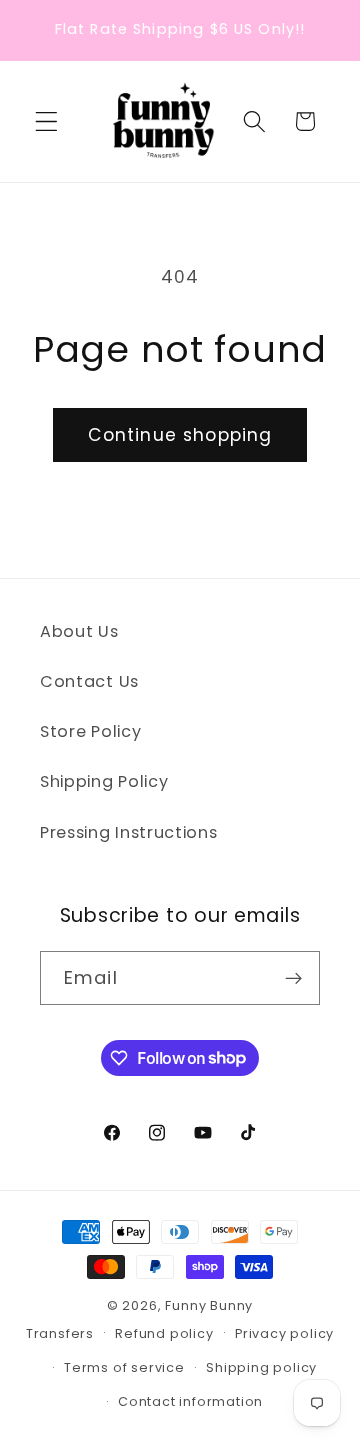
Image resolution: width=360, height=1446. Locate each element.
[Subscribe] (293, 978)
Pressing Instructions (129, 832)
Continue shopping (180, 435)
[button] (46, 121)
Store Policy (90, 731)
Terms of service (124, 1367)
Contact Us (89, 681)
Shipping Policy (104, 781)
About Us (79, 631)
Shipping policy (261, 1367)
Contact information (190, 1401)
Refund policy (164, 1333)
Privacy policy (284, 1333)
